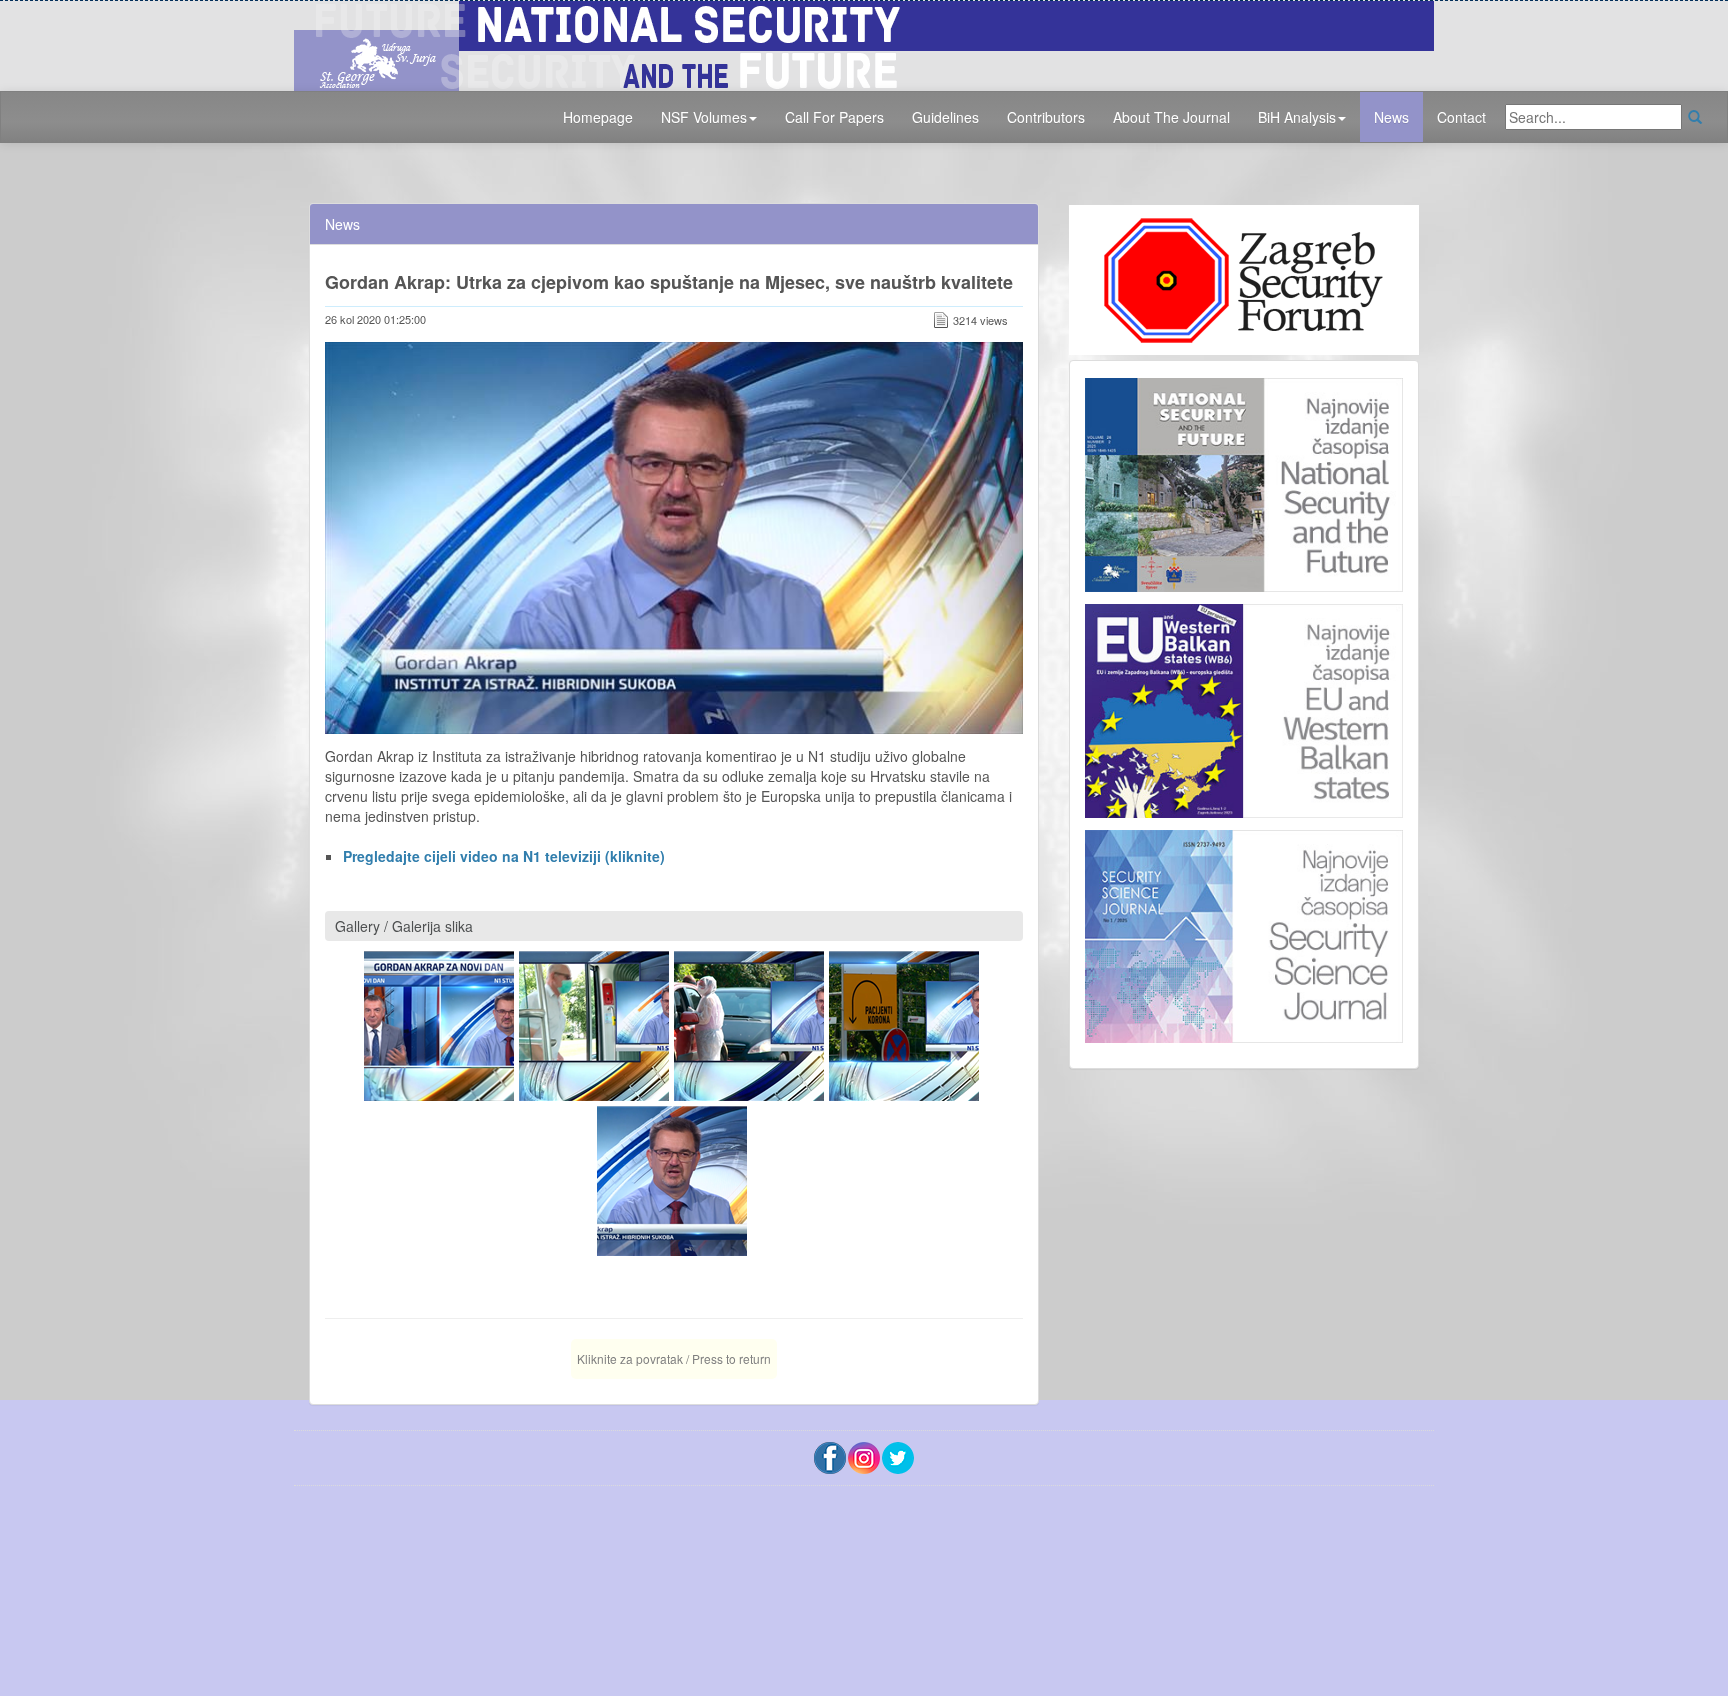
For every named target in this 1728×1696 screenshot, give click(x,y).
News (1391, 117)
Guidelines (945, 117)
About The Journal (1171, 117)
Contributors (1046, 117)
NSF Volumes (704, 117)
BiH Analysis (1297, 117)
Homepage (598, 117)
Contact (1461, 117)
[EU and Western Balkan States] (1244, 708)
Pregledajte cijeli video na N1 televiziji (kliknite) (504, 856)
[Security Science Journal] (1244, 932)
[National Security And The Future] (864, 43)
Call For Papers (834, 117)
